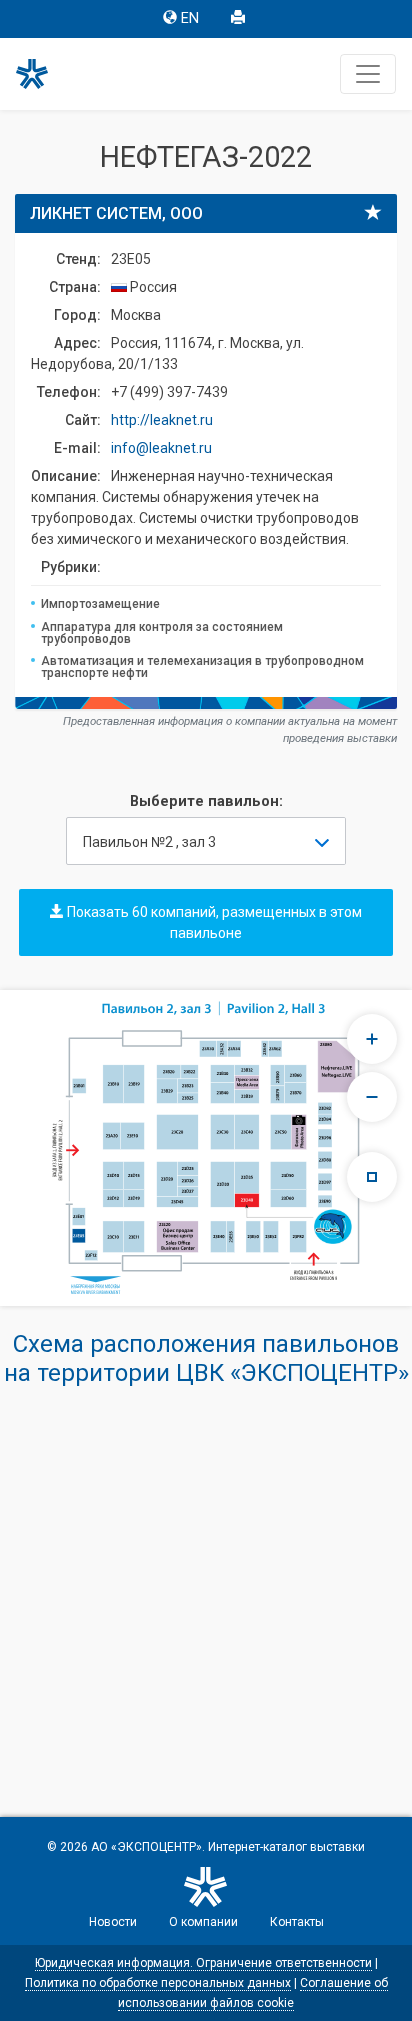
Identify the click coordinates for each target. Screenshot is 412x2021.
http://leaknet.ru (162, 420)
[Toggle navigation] (368, 74)
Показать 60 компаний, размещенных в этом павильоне (213, 922)
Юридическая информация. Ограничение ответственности (203, 1963)
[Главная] (41, 74)
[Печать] (240, 19)
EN (190, 18)
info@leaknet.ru (161, 448)
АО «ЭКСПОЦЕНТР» (146, 1847)
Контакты (297, 1922)
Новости (113, 1922)
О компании (203, 1922)
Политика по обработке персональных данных (158, 1983)
